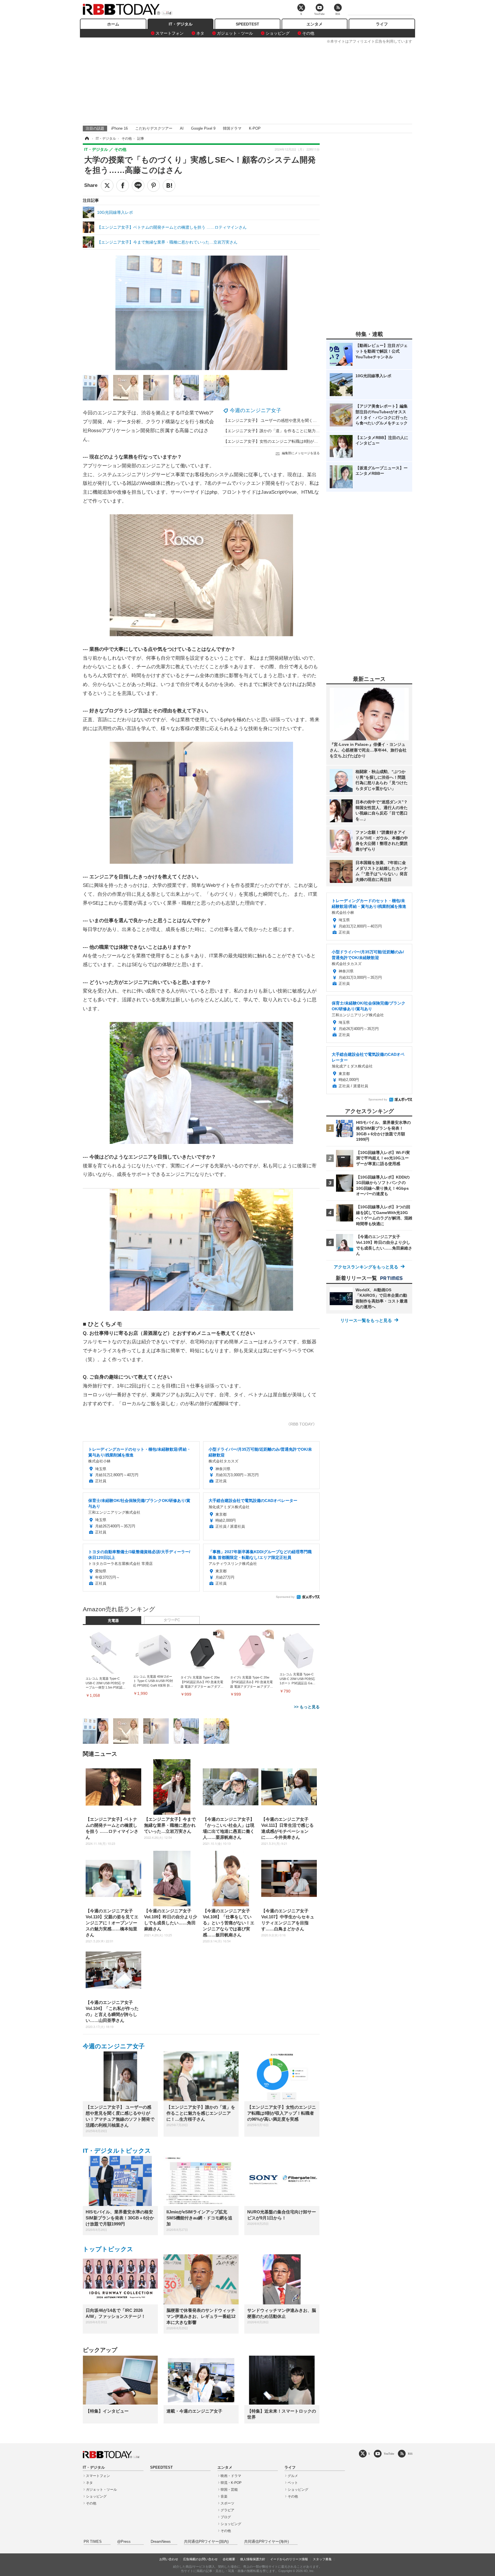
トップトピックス (108, 2249)
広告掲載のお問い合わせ (200, 2559)
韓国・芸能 (229, 2490)
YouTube (389, 2454)
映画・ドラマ (231, 2476)
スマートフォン (170, 33)
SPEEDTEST (247, 24)
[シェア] (123, 185)
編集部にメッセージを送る (301, 453)
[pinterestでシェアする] (154, 185)
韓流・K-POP (231, 2483)
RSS (410, 2454)
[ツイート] (107, 185)
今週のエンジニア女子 (256, 410)
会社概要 (229, 2559)
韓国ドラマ (232, 128)
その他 (308, 33)
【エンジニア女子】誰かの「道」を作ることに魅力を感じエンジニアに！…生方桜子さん (304, 431)
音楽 (224, 2496)
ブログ (226, 2517)
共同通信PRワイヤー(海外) (266, 2542)
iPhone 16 (119, 128)
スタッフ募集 (322, 2559)
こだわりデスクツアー (154, 128)
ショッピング (278, 33)
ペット (293, 2483)
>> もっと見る (307, 1707)
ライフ (382, 24)
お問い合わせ (169, 2559)
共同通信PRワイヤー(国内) (206, 2542)
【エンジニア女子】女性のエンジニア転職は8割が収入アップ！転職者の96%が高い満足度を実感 (311, 441)
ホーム (113, 24)
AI (182, 128)
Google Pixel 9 (203, 128)
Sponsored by (285, 1597)
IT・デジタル (181, 24)
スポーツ (227, 2503)
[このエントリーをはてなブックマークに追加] (169, 185)
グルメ (293, 2476)
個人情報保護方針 (253, 2559)
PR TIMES (93, 2542)
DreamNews (161, 2542)
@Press (124, 2542)
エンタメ (315, 24)
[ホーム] (87, 139)
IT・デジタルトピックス (117, 2151)
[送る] (138, 185)
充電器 (113, 1621)
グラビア (227, 2510)
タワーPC (172, 1620)
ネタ (200, 33)
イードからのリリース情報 (289, 2559)
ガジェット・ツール (235, 33)
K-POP (255, 128)
